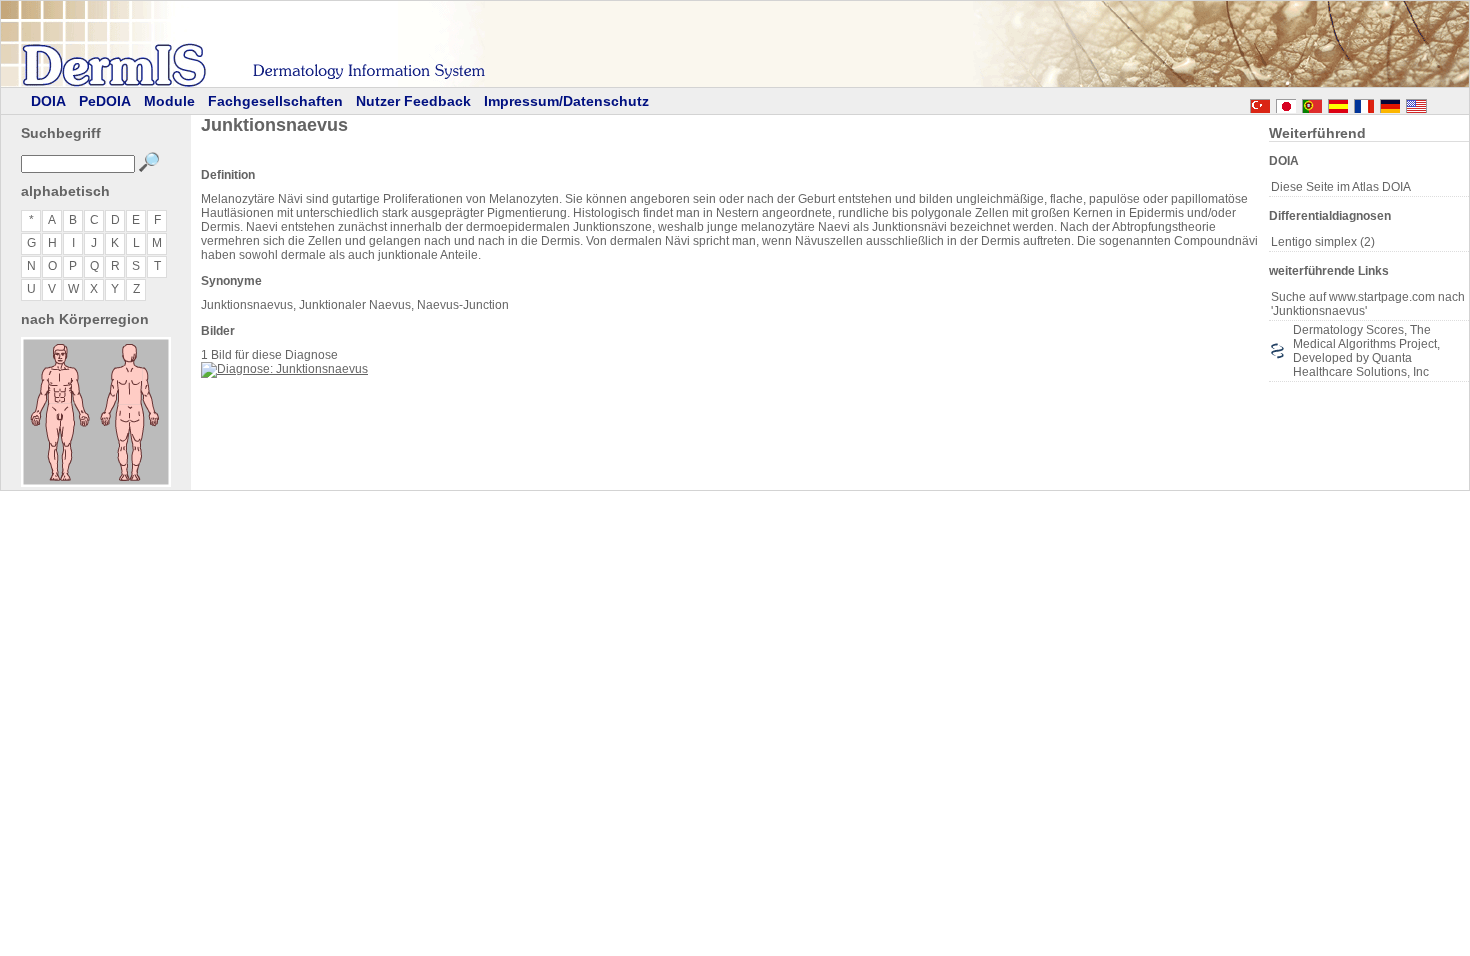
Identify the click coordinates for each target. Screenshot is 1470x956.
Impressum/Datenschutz (566, 101)
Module (169, 101)
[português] (1312, 103)
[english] (1436, 103)
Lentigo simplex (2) (1323, 242)
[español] (1338, 103)
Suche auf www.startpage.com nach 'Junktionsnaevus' (1368, 304)
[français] (1364, 103)
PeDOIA (105, 101)
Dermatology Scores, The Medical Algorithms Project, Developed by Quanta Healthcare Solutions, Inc (1366, 351)
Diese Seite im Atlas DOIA (1341, 187)
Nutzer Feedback (413, 101)
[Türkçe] (1260, 103)
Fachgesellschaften (275, 101)
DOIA (48, 101)
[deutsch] (1390, 103)
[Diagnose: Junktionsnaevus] (284, 369)
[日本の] (1286, 103)
